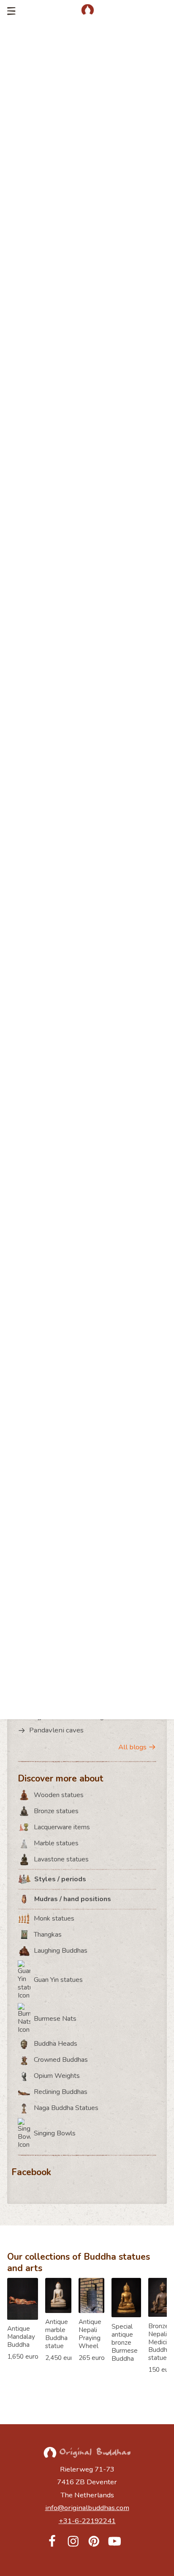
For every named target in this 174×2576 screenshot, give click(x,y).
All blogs (132, 1747)
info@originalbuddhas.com (87, 2508)
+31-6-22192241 (87, 2521)
